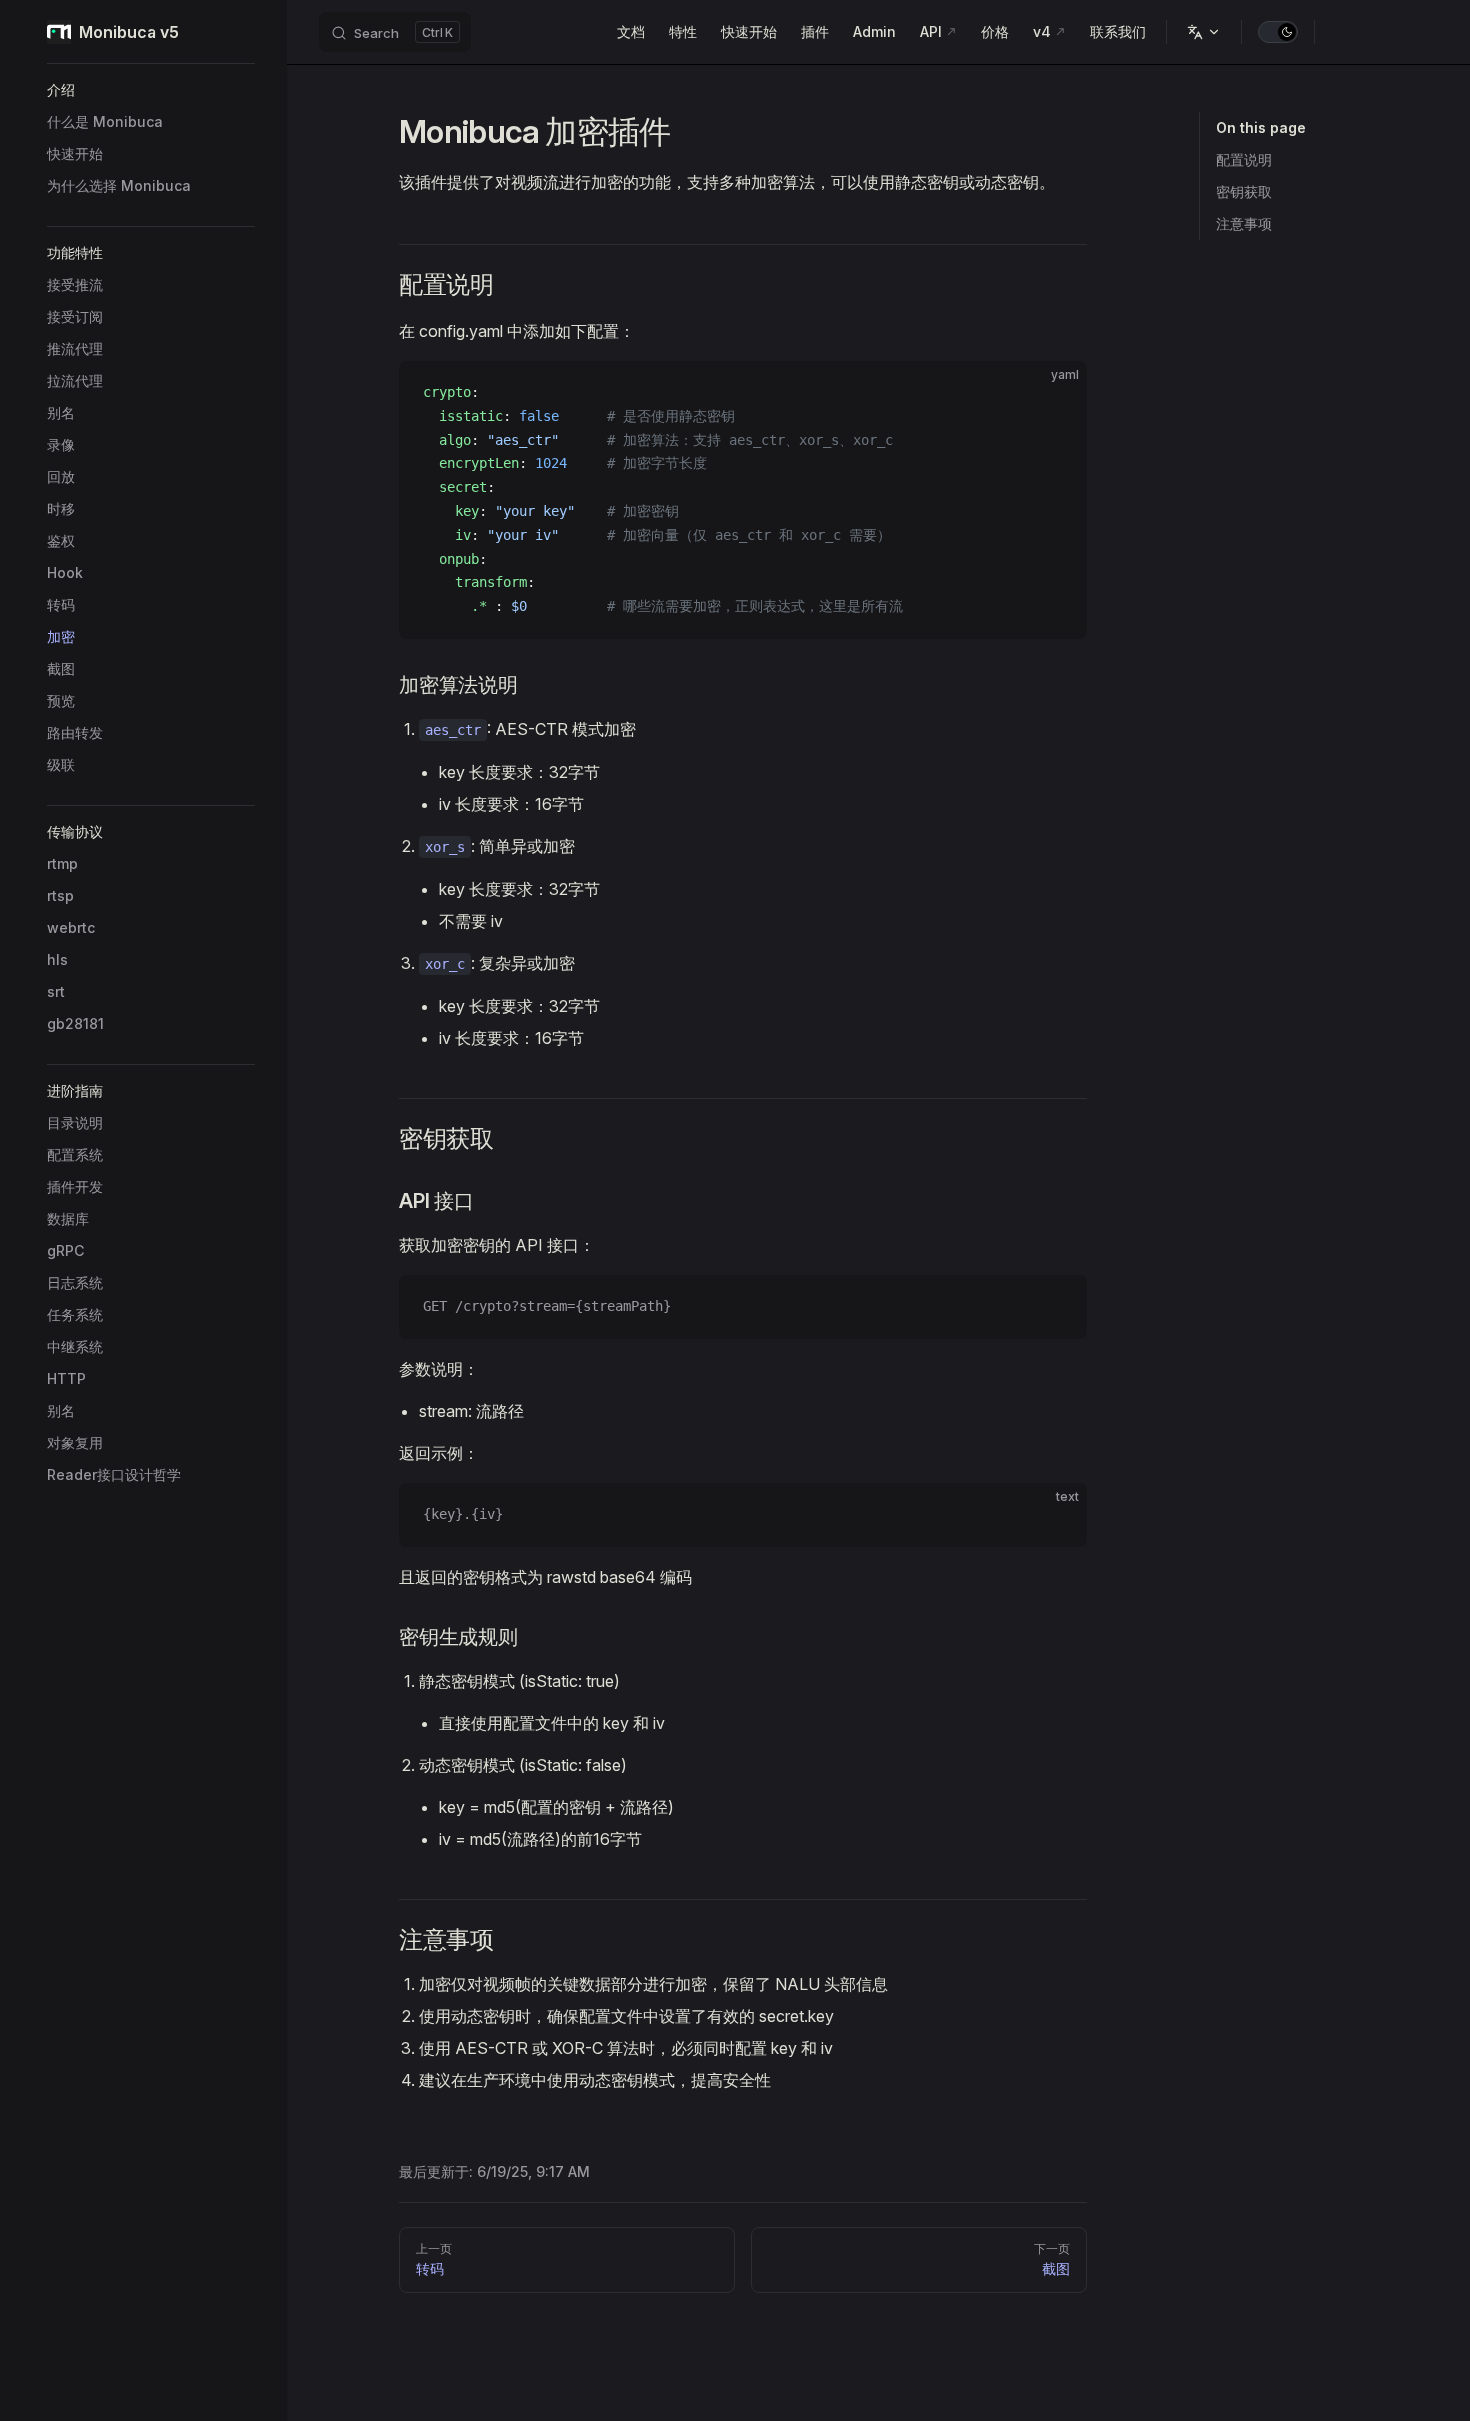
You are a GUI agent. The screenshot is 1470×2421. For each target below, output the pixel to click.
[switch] (1278, 32)
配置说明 (1244, 159)
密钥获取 (1244, 191)
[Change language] (1204, 32)
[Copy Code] (1055, 393)
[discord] (1377, 32)
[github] (1413, 32)
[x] (1341, 32)
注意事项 (1244, 223)
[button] (151, 90)
